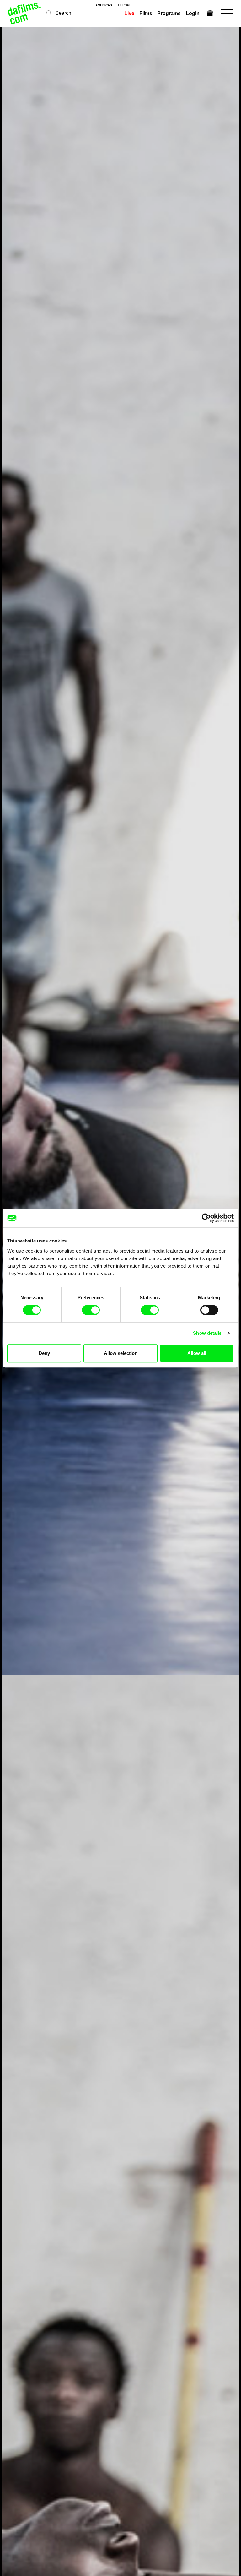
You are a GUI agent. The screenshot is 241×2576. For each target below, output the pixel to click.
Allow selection (121, 1353)
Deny (44, 1353)
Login (193, 13)
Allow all (197, 1353)
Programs (169, 13)
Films (146, 13)
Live (129, 13)
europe (125, 5)
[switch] (91, 1310)
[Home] (25, 13)
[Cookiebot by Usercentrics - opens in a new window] (206, 1218)
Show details (207, 1333)
